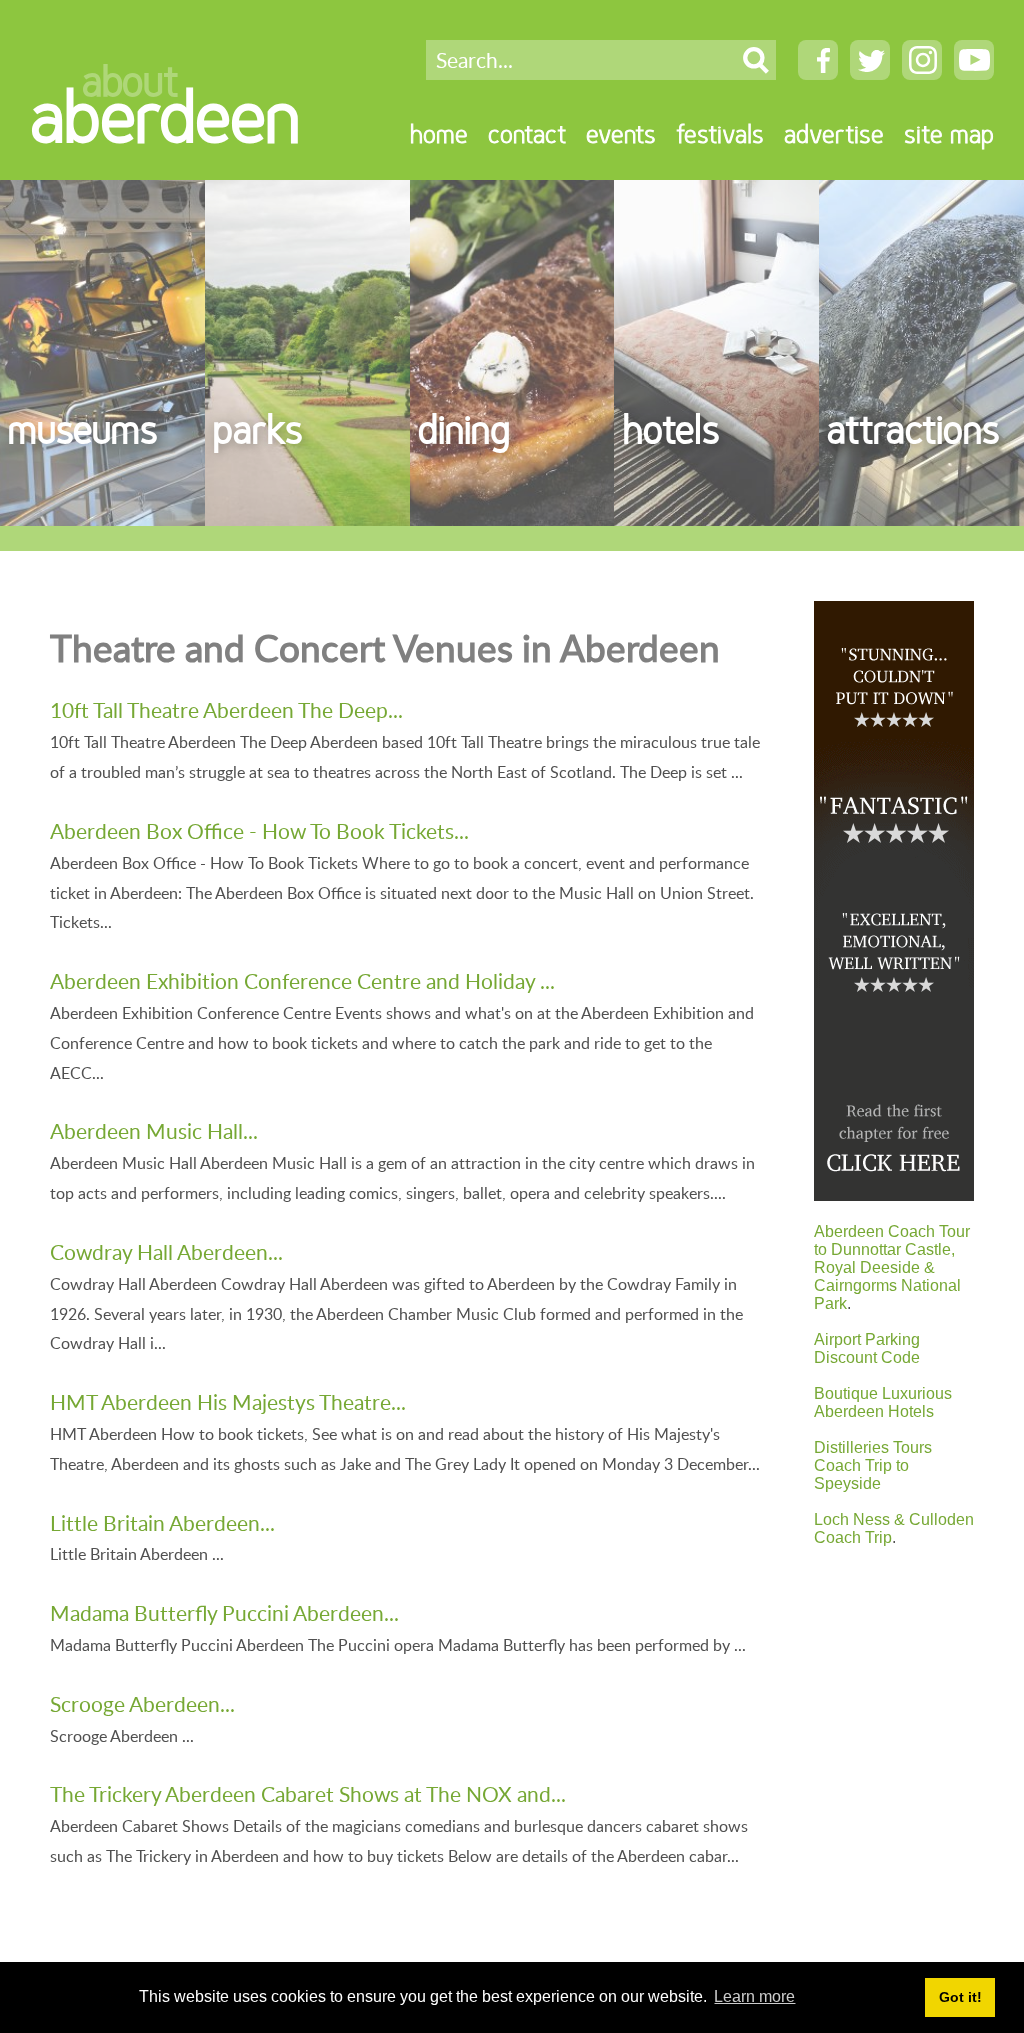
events (621, 133)
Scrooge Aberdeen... (142, 1703)
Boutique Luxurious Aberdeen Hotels (883, 1402)
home (439, 133)
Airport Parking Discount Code (867, 1348)
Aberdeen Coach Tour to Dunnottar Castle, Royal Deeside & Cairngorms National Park (892, 1267)
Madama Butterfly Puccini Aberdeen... (224, 1612)
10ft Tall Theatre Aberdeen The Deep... (226, 709)
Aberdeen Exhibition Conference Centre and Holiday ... (302, 980)
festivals (720, 133)
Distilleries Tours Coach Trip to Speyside (873, 1465)
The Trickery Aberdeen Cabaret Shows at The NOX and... (308, 1793)
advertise (834, 133)
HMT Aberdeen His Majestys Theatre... (228, 1401)
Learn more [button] (754, 1996)
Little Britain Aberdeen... (162, 1522)
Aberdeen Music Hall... (154, 1130)
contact (527, 133)
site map (949, 133)
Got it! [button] (960, 1997)
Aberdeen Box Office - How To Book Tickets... (259, 830)
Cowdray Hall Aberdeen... (166, 1251)
